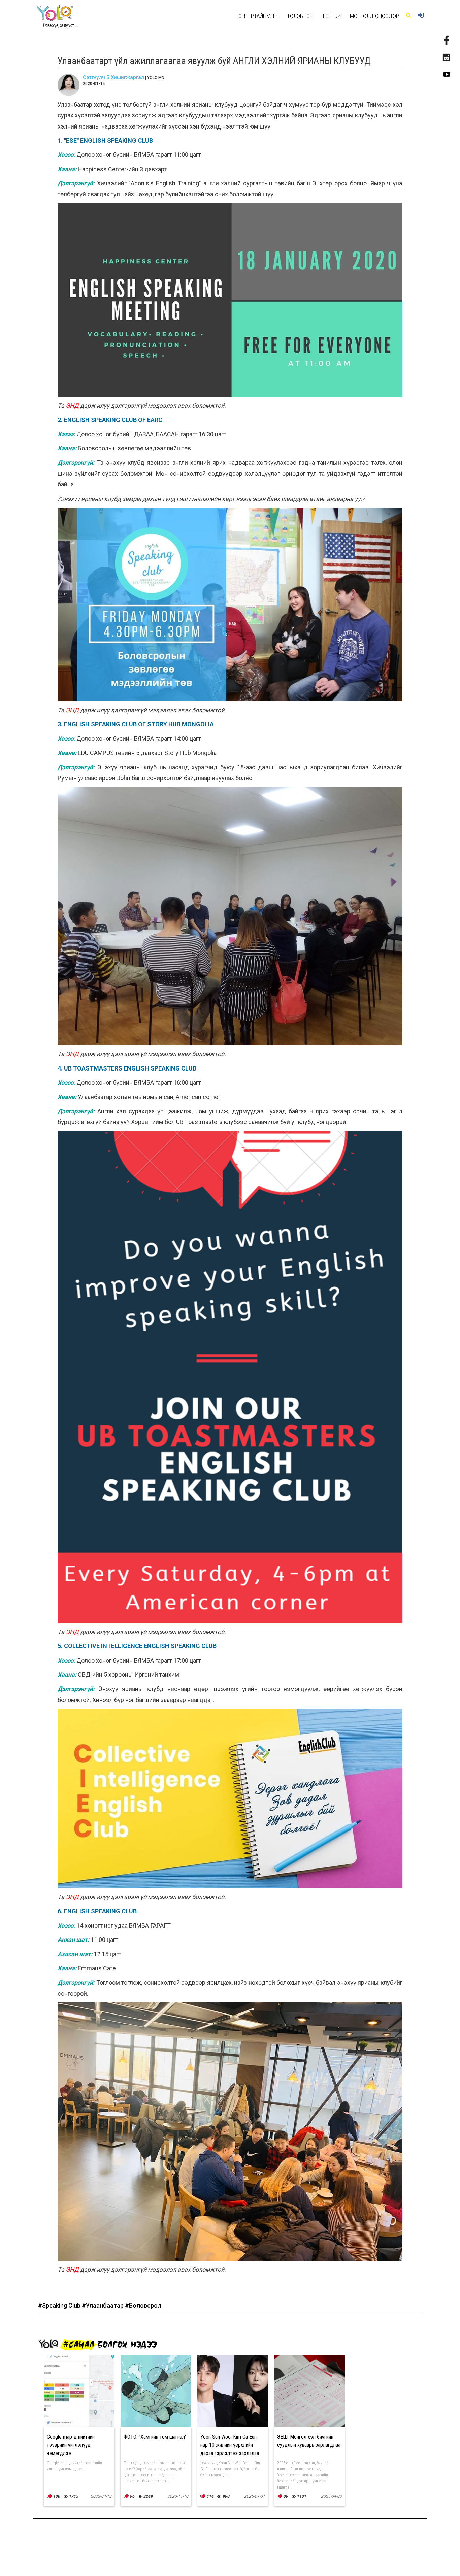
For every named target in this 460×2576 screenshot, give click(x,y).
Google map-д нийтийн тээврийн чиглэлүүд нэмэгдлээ (71, 2445)
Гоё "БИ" (333, 16)
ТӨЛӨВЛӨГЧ (301, 16)
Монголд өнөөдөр (374, 16)
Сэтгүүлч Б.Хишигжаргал (113, 77)
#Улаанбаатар (103, 2305)
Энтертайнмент (259, 16)
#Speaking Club (60, 2305)
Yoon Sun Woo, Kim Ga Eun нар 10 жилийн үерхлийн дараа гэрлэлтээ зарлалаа (230, 2445)
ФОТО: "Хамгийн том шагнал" (155, 2437)
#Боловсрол (143, 2305)
